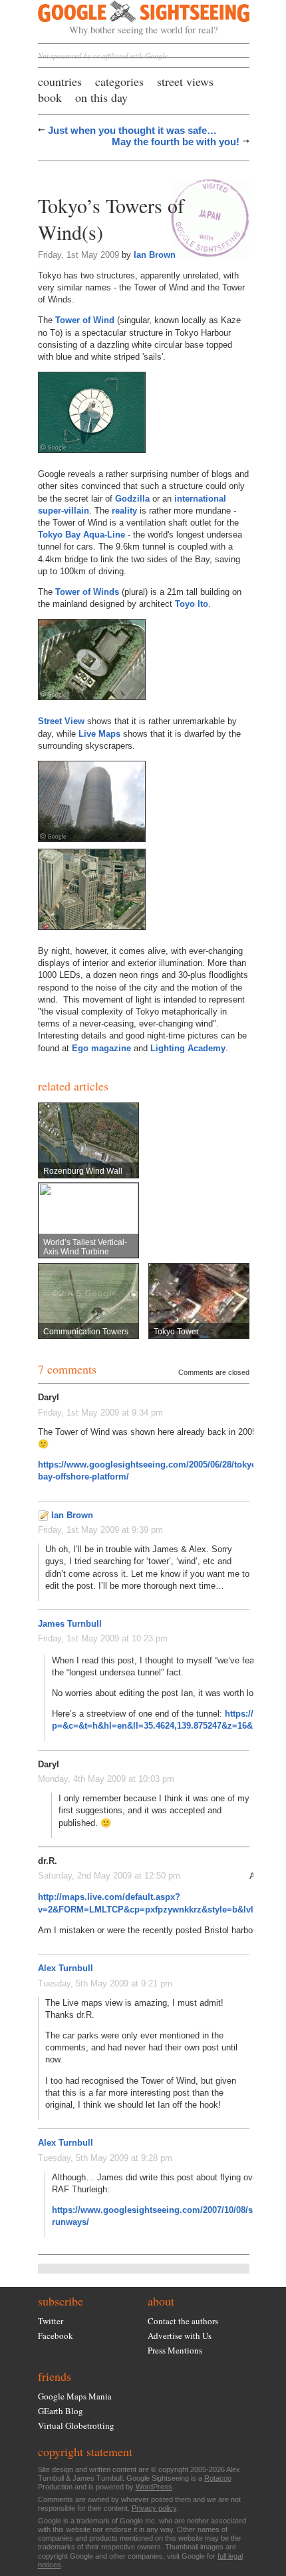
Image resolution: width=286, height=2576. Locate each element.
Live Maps (99, 734)
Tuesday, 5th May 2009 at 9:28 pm (105, 2158)
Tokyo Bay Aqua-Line (81, 535)
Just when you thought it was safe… (132, 130)
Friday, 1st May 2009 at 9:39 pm (100, 1530)
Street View (61, 721)
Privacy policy (154, 2508)
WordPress (154, 2487)
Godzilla (132, 499)
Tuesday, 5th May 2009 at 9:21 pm (105, 1983)
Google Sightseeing (128, 18)
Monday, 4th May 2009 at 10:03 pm (106, 1779)
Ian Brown (155, 255)
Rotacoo (218, 2478)
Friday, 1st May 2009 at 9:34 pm (100, 1413)
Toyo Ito (192, 604)
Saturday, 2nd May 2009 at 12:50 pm (109, 1876)
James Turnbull (70, 1624)
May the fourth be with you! (176, 142)
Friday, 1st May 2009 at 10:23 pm (103, 1638)
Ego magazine (101, 1048)
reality (124, 511)
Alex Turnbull (66, 1968)
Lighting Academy (188, 1048)
